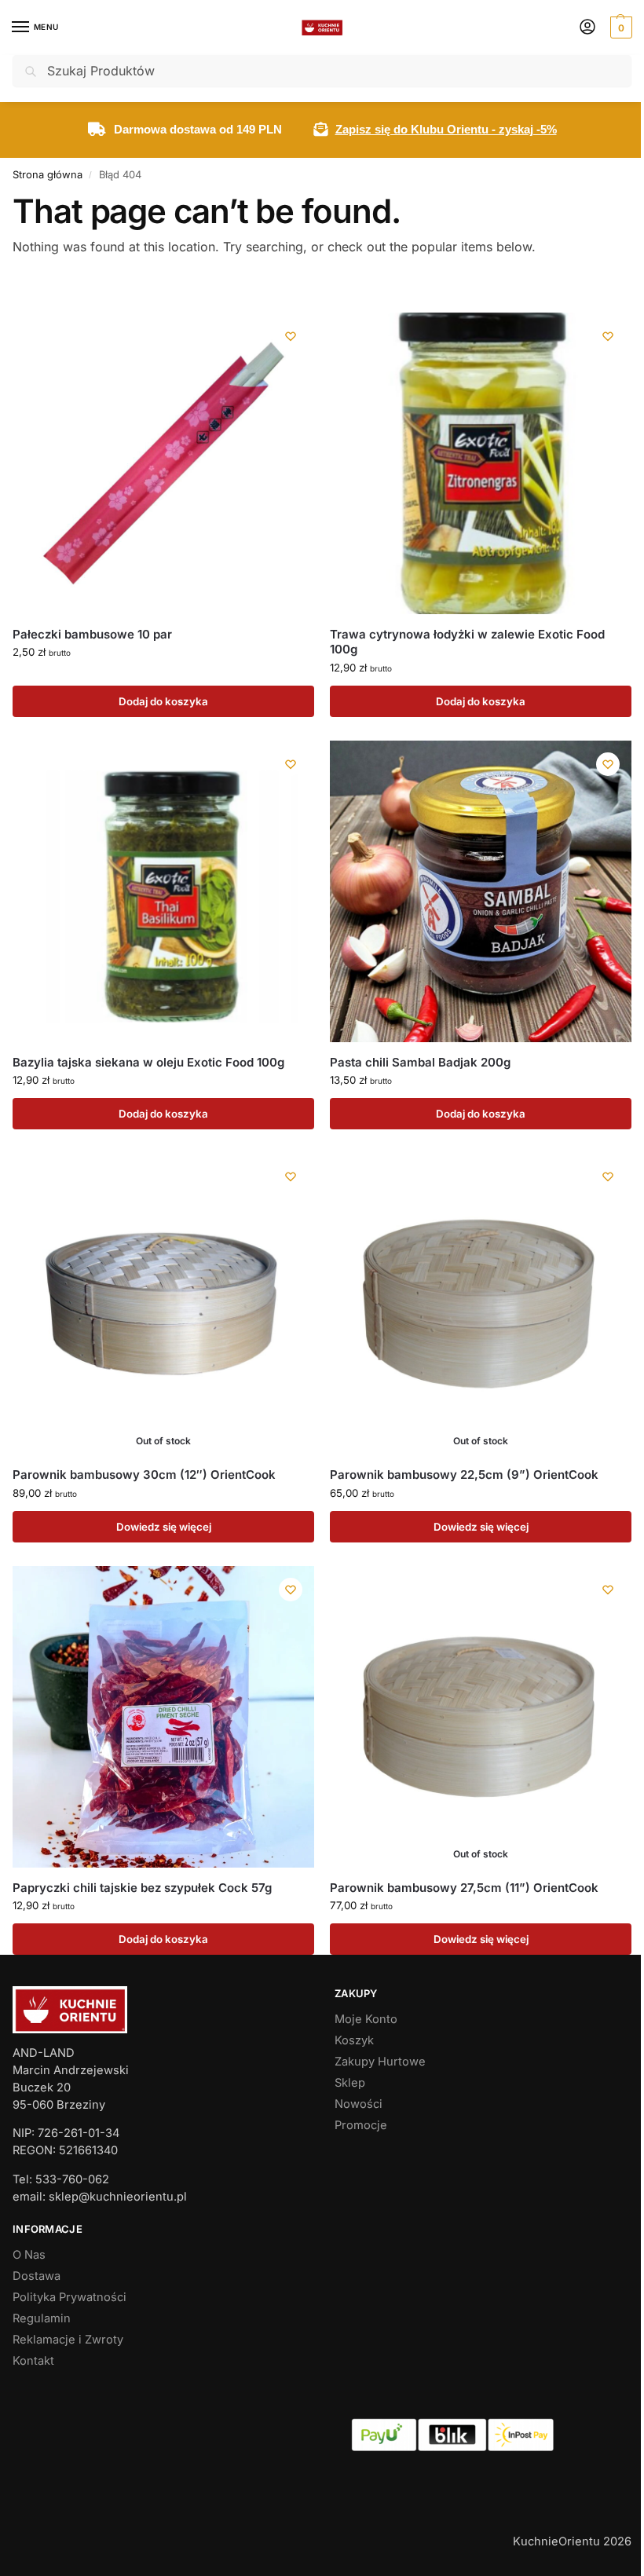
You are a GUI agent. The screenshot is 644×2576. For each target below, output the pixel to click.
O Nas (29, 2255)
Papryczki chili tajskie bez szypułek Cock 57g (142, 1888)
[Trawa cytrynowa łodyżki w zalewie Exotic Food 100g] (481, 463)
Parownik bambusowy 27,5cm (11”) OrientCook (464, 1888)
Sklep (350, 2083)
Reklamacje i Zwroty (68, 2340)
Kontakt (33, 2361)
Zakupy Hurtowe (380, 2062)
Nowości (359, 2104)
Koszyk (354, 2040)
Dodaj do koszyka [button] (163, 701)
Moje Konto (366, 2019)
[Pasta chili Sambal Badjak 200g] (481, 891)
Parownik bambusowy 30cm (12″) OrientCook (144, 1475)
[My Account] (587, 28)
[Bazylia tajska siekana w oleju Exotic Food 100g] (163, 891)
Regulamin (42, 2318)
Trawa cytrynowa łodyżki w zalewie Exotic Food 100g (467, 642)
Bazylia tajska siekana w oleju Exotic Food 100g (148, 1062)
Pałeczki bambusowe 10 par (92, 634)
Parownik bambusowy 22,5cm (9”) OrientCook (464, 1475)
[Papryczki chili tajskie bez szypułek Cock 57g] (163, 1717)
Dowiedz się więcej (164, 1527)
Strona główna (48, 174)
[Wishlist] (291, 336)
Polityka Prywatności (70, 2297)
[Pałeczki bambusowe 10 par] (163, 463)
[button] (619, 27)
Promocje (361, 2125)
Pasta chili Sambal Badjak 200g (420, 1062)
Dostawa (37, 2276)
